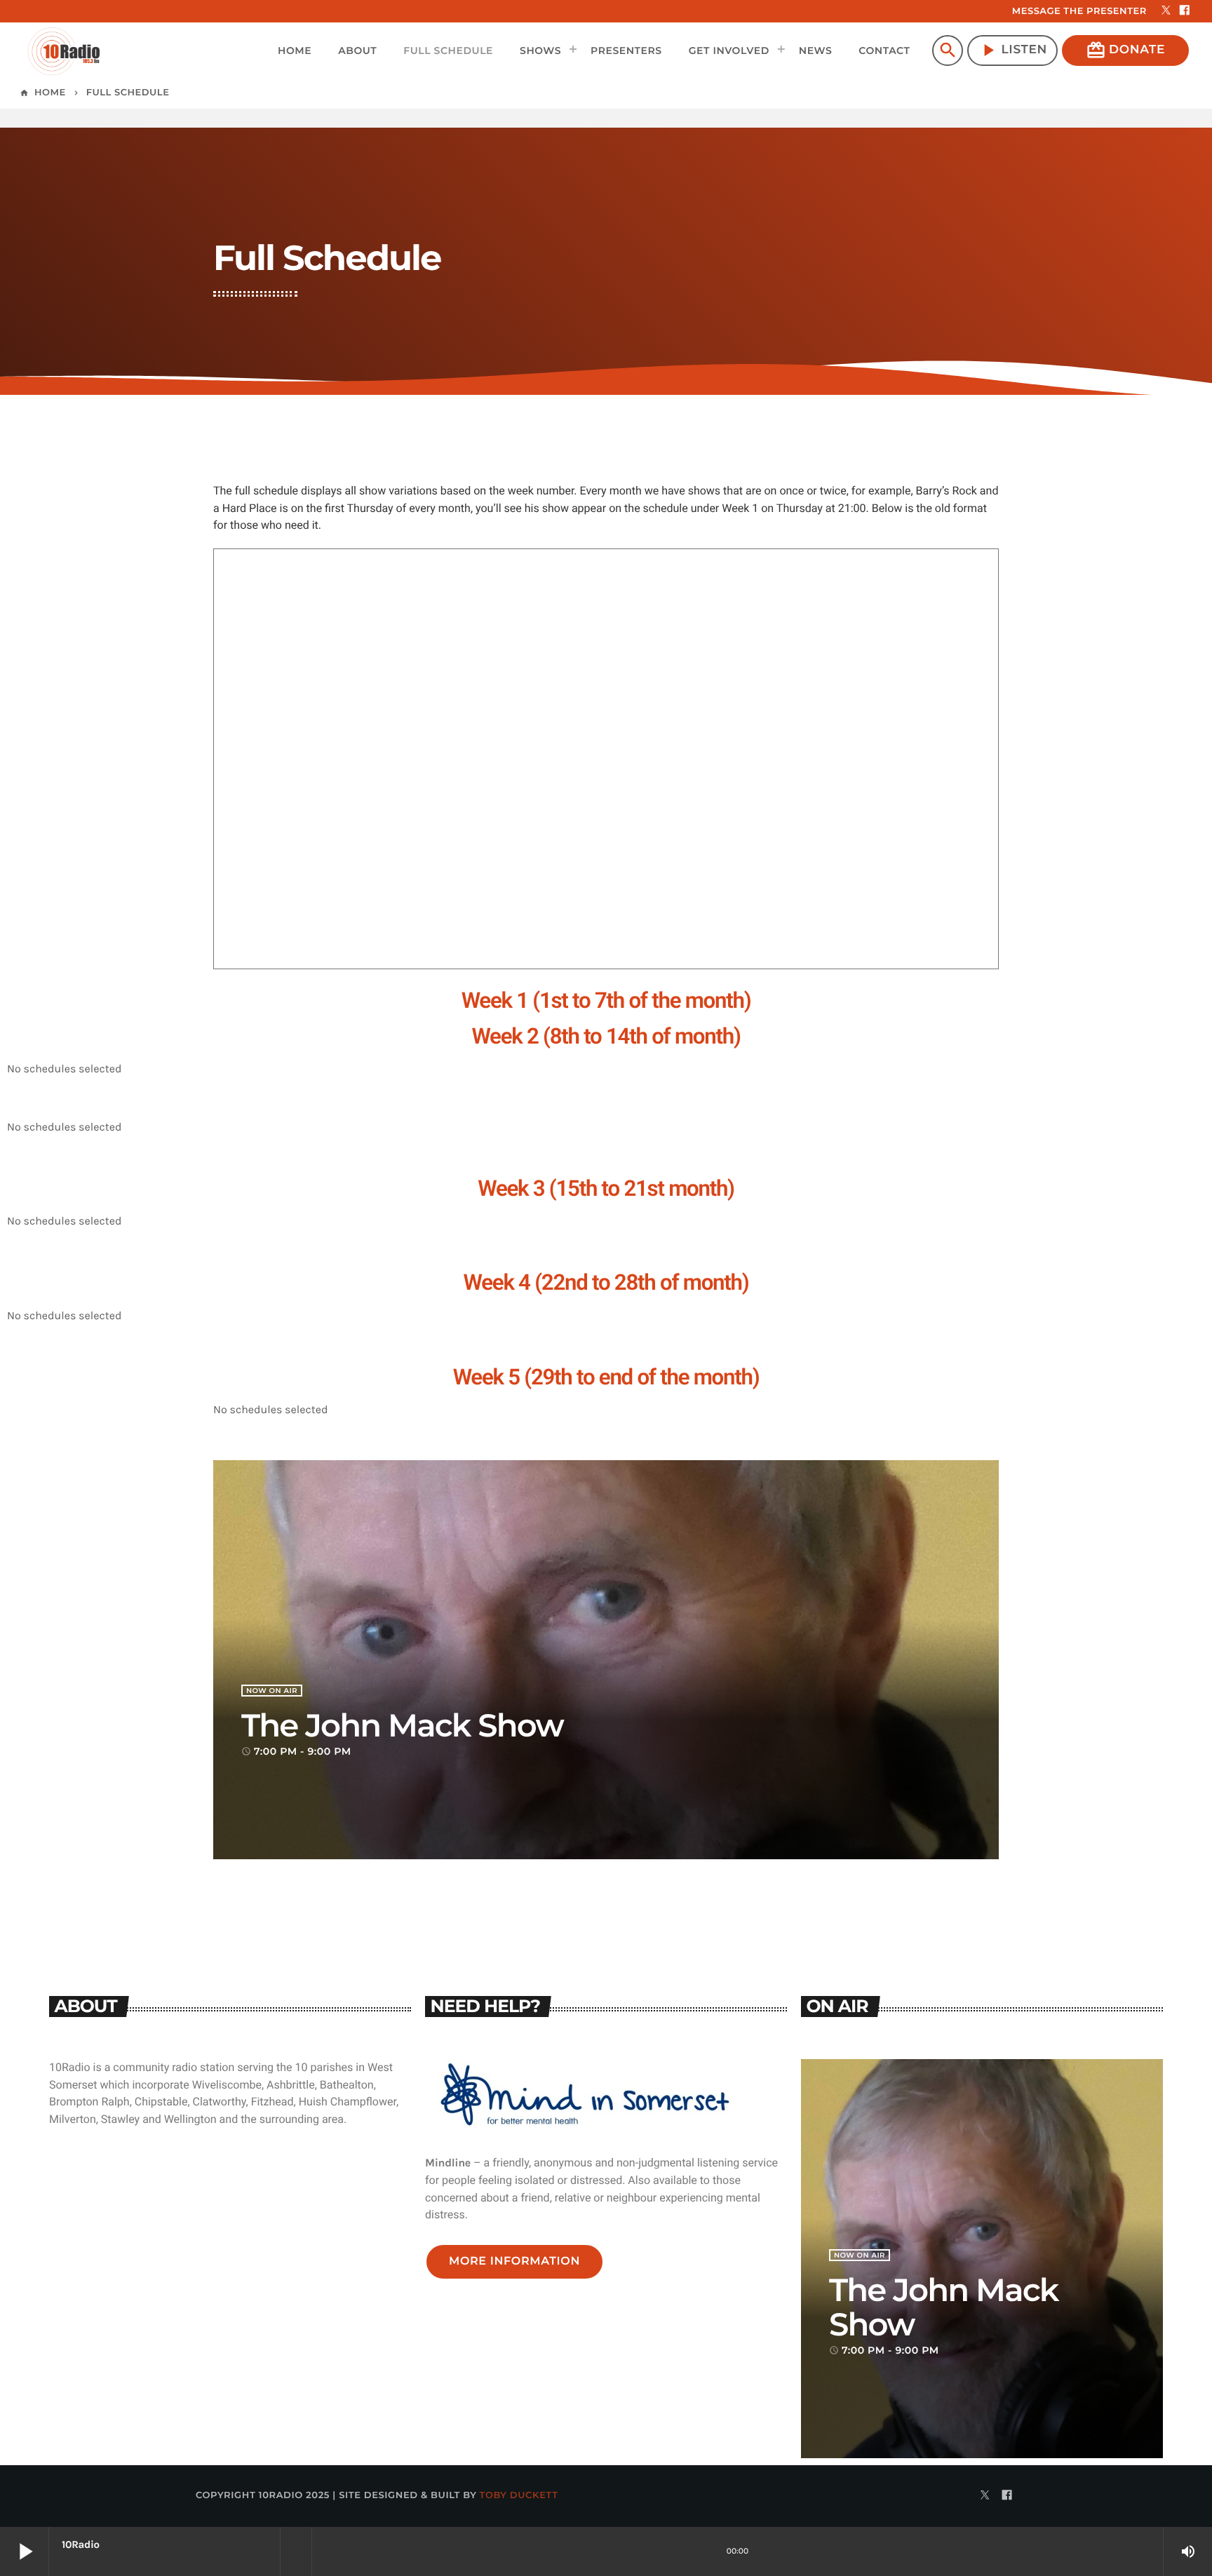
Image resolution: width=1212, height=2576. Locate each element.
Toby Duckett (519, 2495)
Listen (1012, 50)
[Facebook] (1185, 11)
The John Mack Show (402, 1726)
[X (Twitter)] (1166, 11)
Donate (1125, 50)
